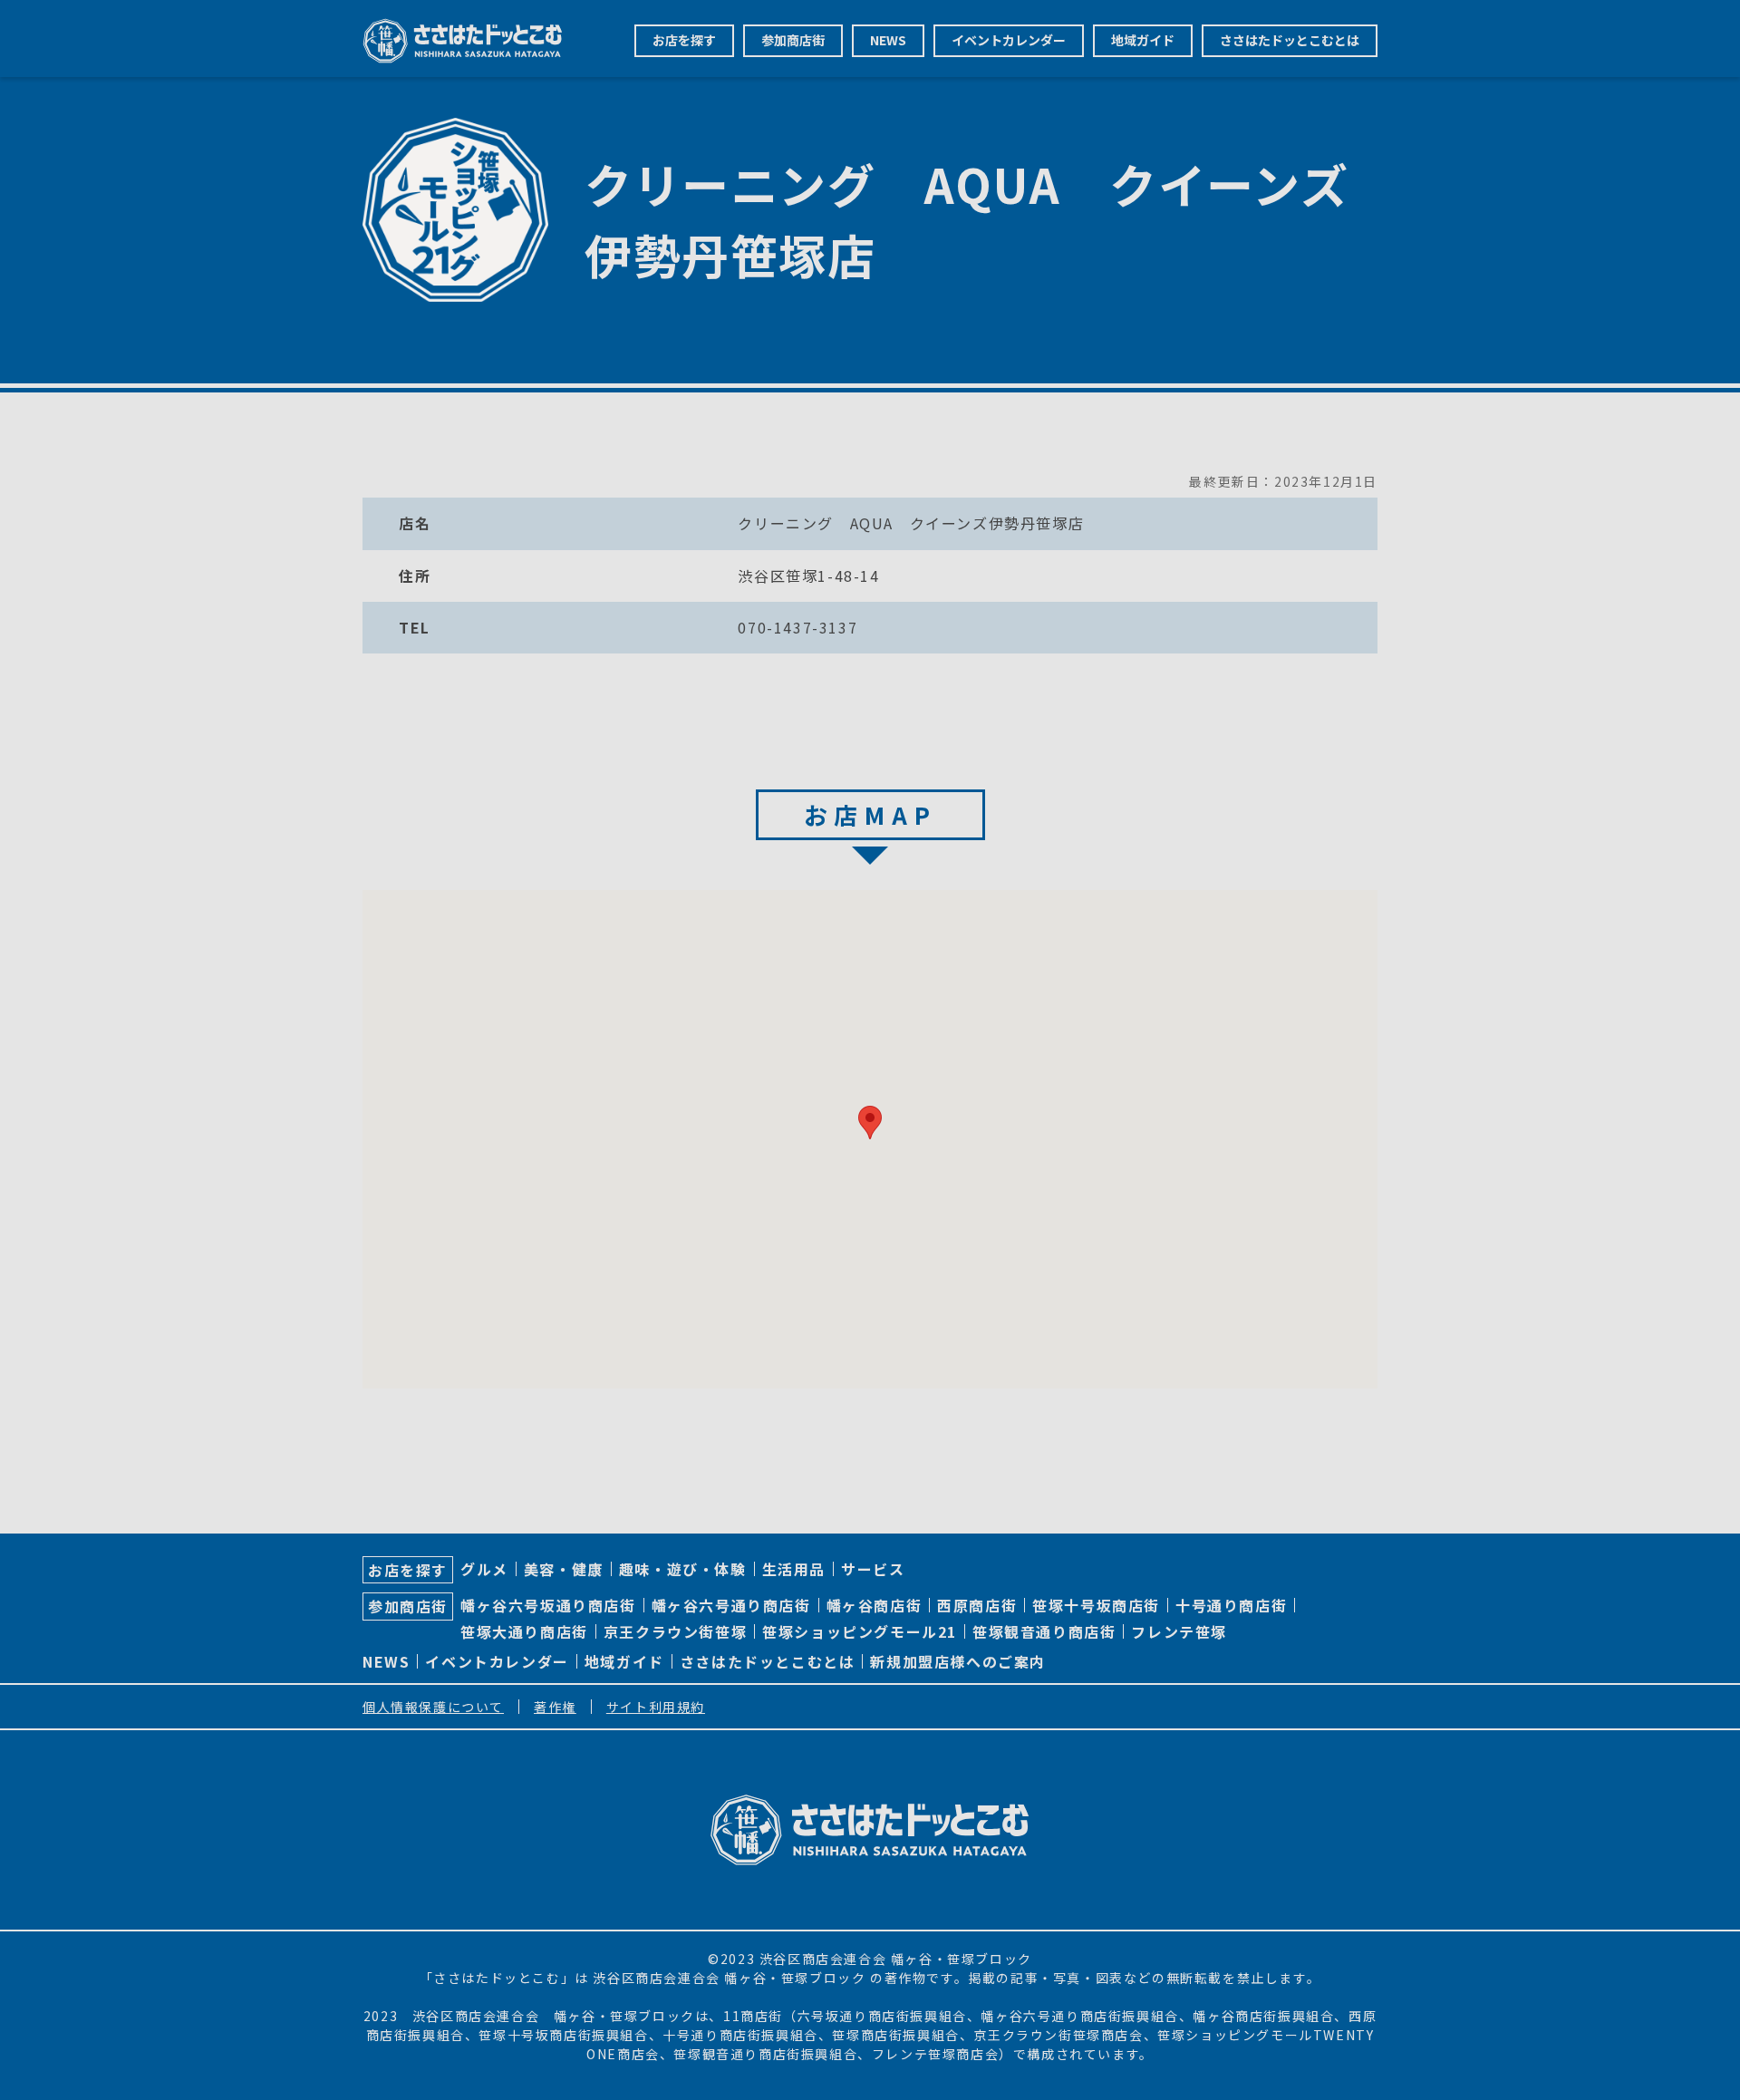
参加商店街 (793, 40)
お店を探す (684, 40)
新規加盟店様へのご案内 (958, 1661)
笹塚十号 (507, 2035)
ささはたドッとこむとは (1290, 40)
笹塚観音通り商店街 (1044, 1631)
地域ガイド (1143, 40)
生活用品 (794, 1569)
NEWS (888, 40)
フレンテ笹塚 (1179, 1631)
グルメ (484, 1569)
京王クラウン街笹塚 (675, 1631)
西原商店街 (977, 1605)
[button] (870, 1123)
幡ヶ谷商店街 (875, 1605)
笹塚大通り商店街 (524, 1631)
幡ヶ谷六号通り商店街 (731, 1605)
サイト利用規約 (656, 1707)
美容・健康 (564, 1569)
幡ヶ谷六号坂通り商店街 (548, 1605)
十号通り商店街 (1231, 1605)
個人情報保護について (433, 1707)
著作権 (555, 1707)
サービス (873, 1569)
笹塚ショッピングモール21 (860, 1631)
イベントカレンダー (1009, 40)
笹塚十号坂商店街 (1096, 1605)
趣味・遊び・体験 (683, 1569)
